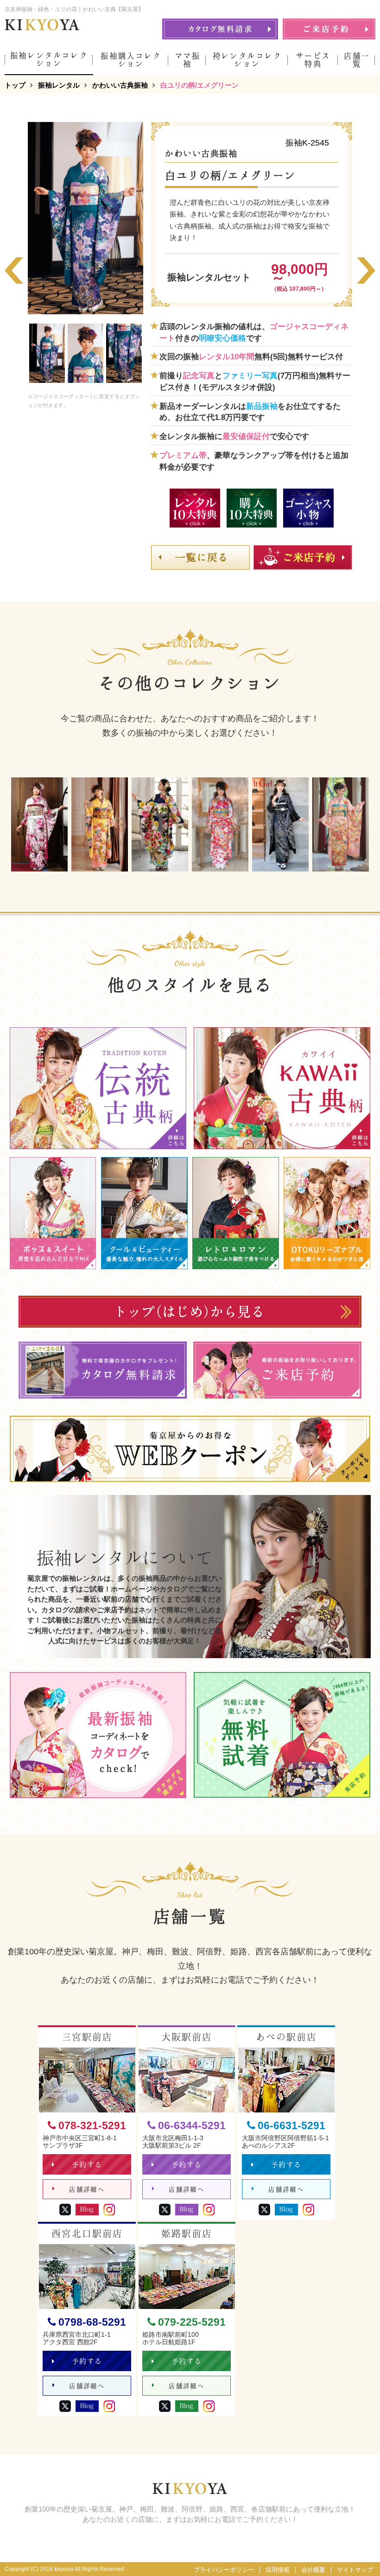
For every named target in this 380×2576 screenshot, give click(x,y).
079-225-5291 (192, 2322)
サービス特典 (313, 60)
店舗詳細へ (87, 2189)
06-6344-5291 (192, 2126)
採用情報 (278, 2570)
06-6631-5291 (291, 2126)
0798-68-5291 (92, 2322)
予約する (87, 2165)
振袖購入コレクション (131, 60)
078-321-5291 (92, 2126)
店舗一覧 (357, 60)
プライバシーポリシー (224, 2570)
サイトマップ (355, 2570)
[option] (85, 218)
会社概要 (313, 2570)
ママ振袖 (188, 60)
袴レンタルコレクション (247, 60)
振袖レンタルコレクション (49, 59)
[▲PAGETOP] (357, 2553)
